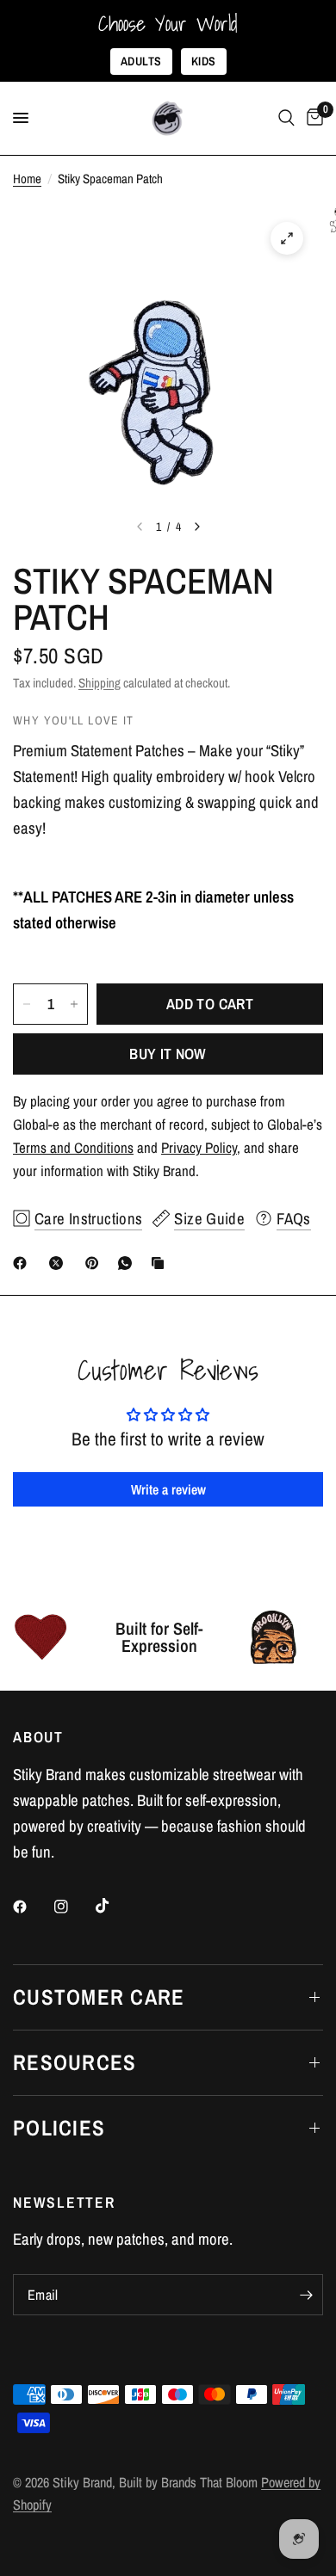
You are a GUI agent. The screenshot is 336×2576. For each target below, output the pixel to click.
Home (27, 179)
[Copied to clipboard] (161, 1263)
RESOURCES (75, 2062)
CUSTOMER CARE (99, 1997)
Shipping (100, 683)
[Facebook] (23, 1263)
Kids (204, 61)
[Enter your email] (306, 2295)
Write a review (168, 1489)
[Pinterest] (96, 1263)
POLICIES (59, 2128)
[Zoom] (287, 238)
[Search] (286, 118)
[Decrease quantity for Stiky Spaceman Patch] (27, 1004)
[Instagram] (73, 1907)
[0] (312, 118)
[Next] (197, 527)
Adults (141, 61)
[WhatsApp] (128, 1263)
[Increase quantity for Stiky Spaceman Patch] (74, 1004)
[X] (59, 1263)
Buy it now (168, 1054)
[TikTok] (115, 1906)
